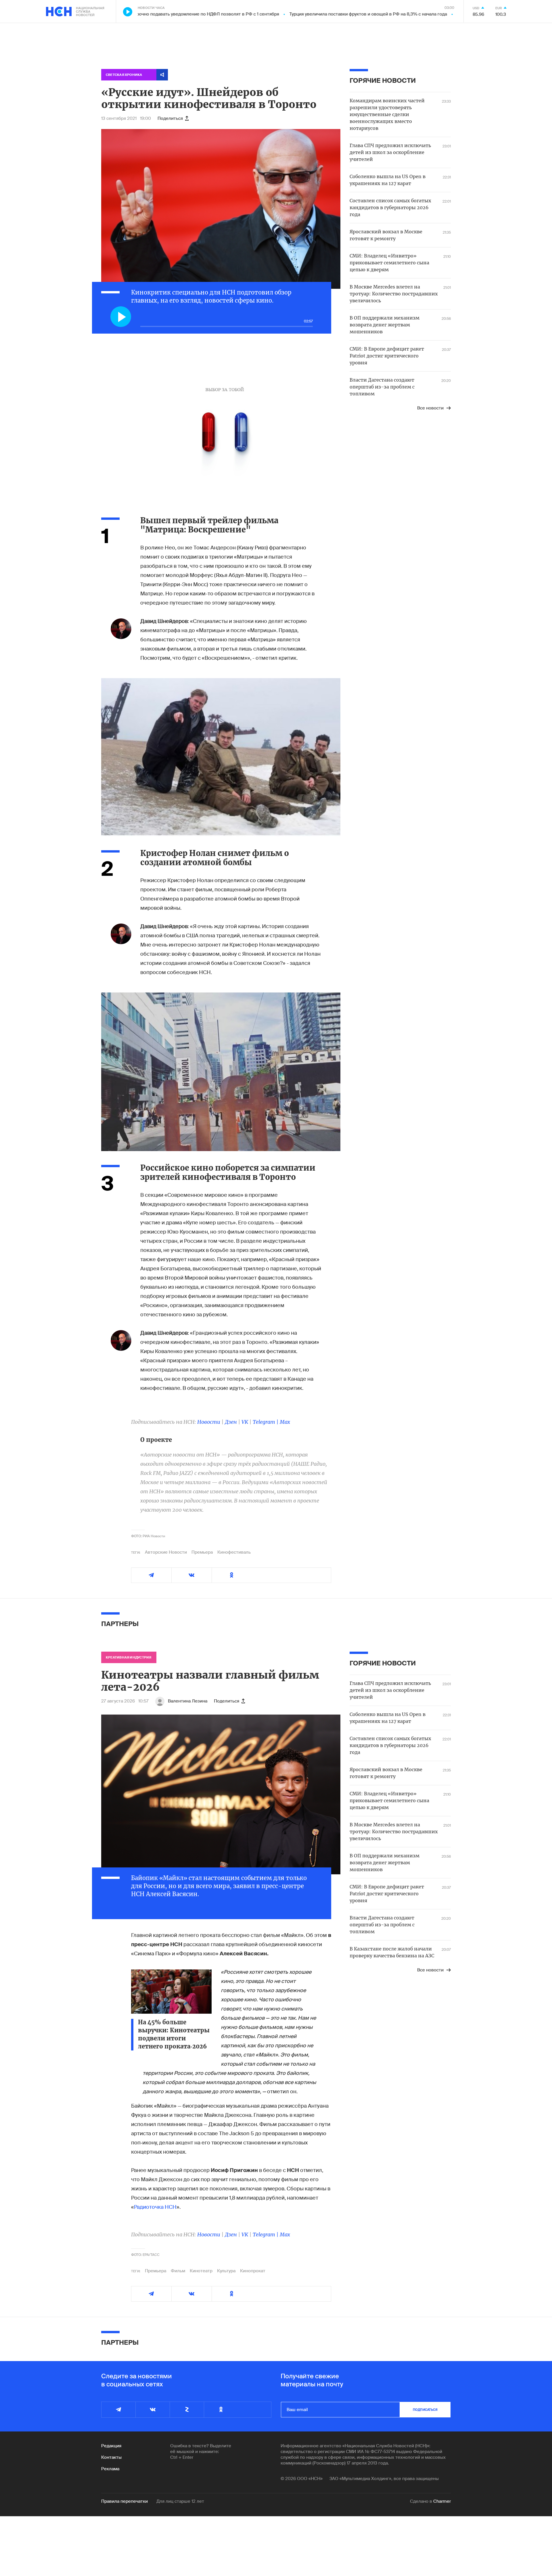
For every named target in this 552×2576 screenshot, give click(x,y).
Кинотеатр (201, 2271)
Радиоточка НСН (155, 2207)
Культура (226, 2271)
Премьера (202, 1552)
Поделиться (170, 118)
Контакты (111, 2457)
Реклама (110, 2469)
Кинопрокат (253, 2271)
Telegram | (266, 1422)
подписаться (425, 2410)
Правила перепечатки (124, 2501)
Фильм (178, 2271)
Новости (209, 1422)
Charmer (442, 2501)
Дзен (231, 1422)
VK (245, 1422)
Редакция (111, 2446)
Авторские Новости (166, 1552)
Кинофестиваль (234, 1552)
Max (285, 1422)
